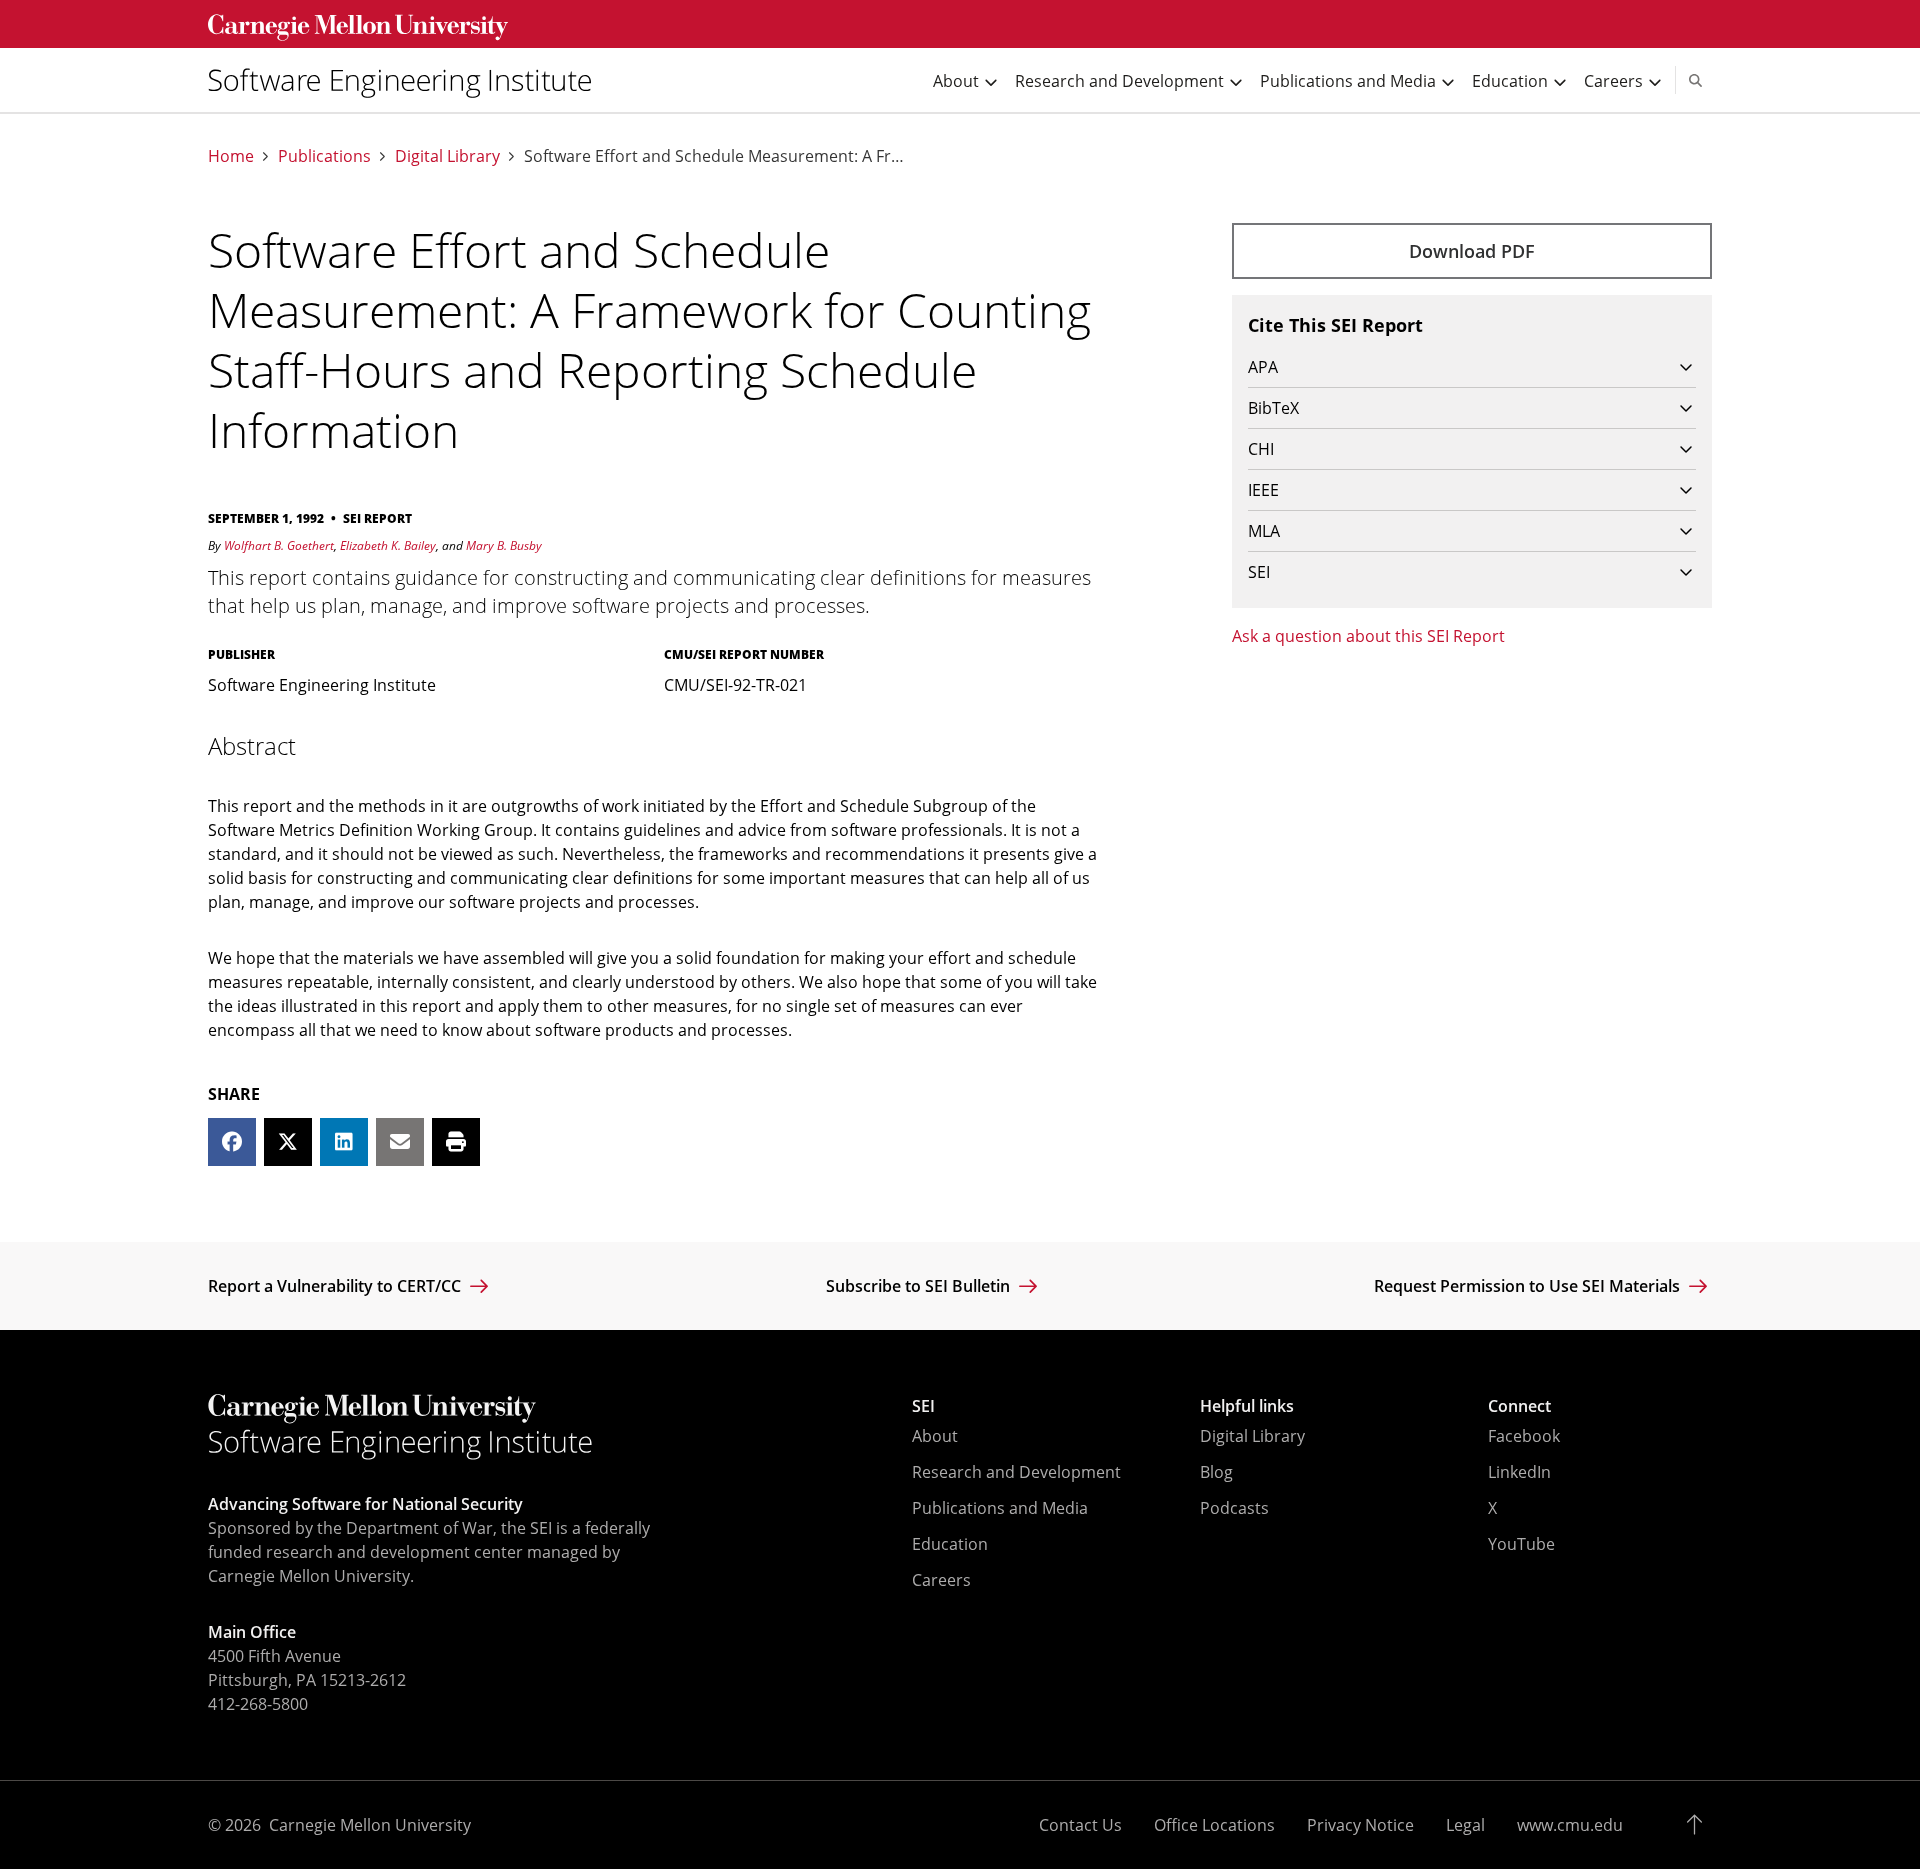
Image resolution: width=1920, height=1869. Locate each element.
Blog (1216, 1472)
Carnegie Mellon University (370, 1825)
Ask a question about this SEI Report (1368, 636)
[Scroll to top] (1699, 1825)
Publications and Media (1000, 1508)
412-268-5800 (258, 1704)
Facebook (1524, 1436)
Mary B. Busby (504, 545)
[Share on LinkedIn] (344, 1142)
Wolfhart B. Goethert (279, 545)
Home (231, 156)
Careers (941, 1580)
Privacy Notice (1360, 1825)
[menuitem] (408, 80)
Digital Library (447, 156)
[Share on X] (288, 1142)
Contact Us (1080, 1825)
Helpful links (1247, 1406)
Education (950, 1544)
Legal (1465, 1825)
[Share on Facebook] (232, 1142)
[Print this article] (456, 1142)
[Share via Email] (400, 1142)
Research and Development (1016, 1472)
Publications (324, 156)
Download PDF (1472, 251)
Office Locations (1214, 1825)
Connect (1519, 1406)
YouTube (1521, 1544)
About (935, 1436)
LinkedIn (1519, 1472)
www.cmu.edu (1570, 1825)
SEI (923, 1406)
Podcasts (1234, 1508)
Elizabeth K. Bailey (388, 545)
